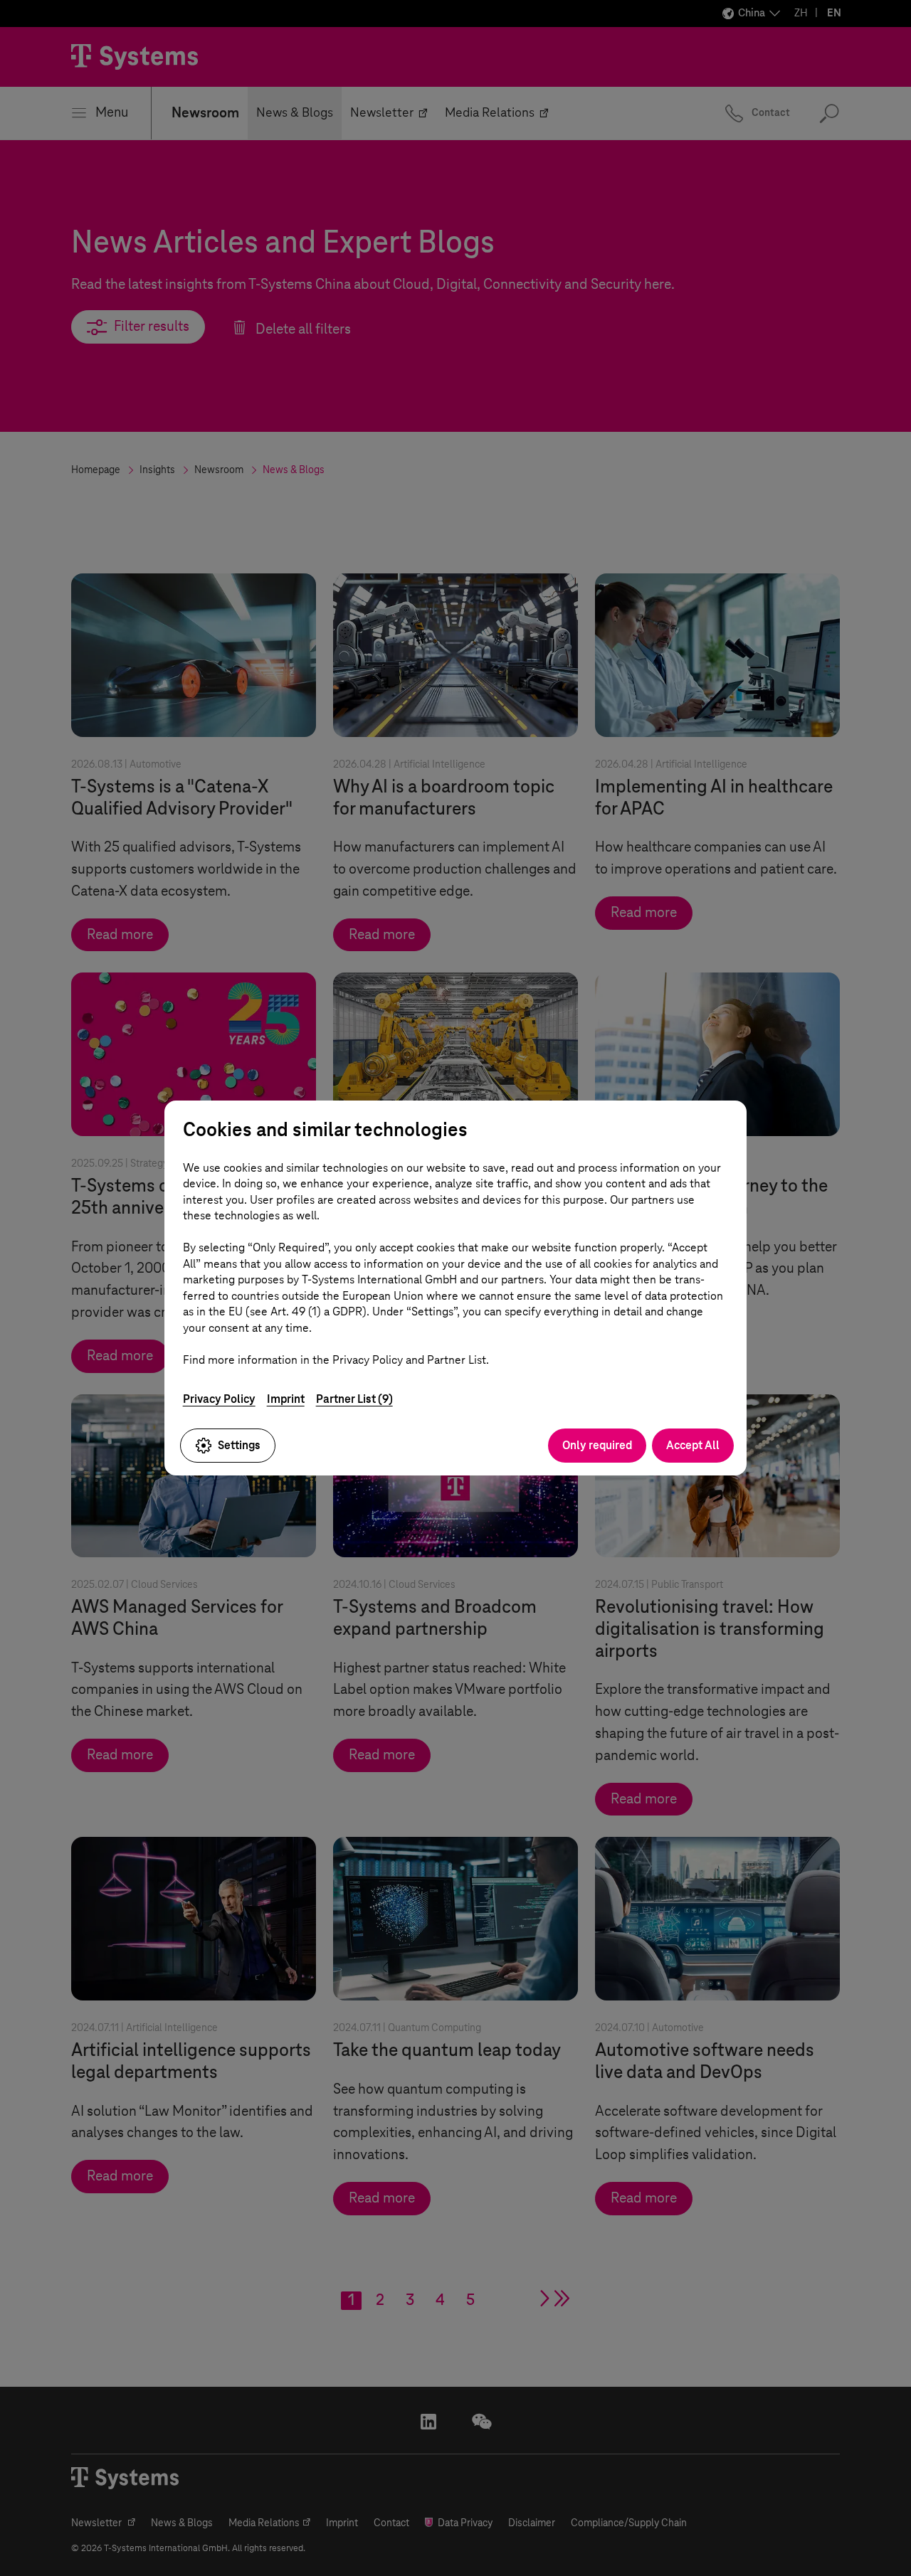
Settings (239, 1445)
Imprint (286, 1399)
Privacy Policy (219, 1399)
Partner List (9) (354, 1399)
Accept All (693, 1445)
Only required (597, 1445)
